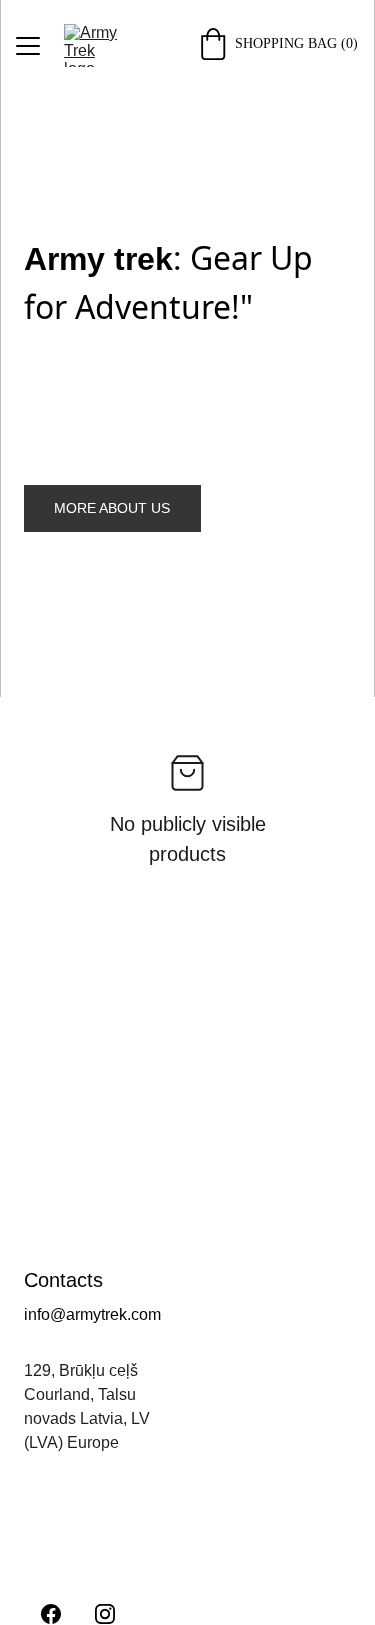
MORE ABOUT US (112, 508)
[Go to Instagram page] (105, 1614)
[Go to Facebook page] (51, 1614)
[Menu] (28, 46)
